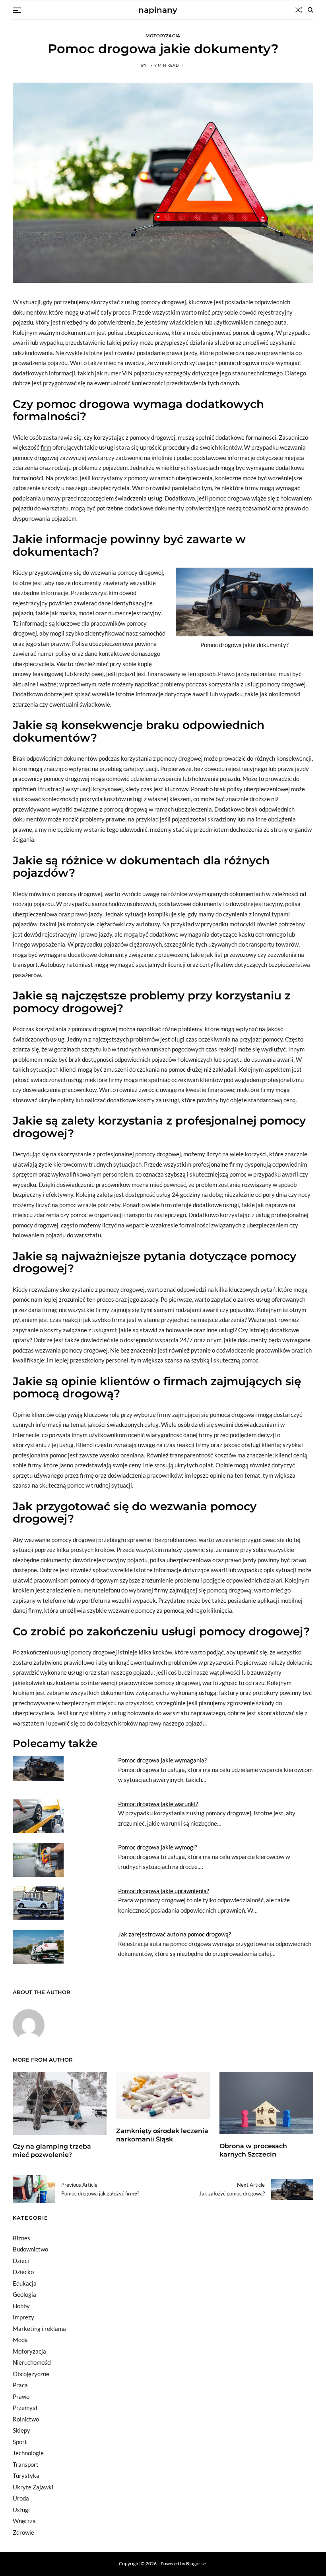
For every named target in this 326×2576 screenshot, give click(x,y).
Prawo (21, 2396)
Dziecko (23, 2272)
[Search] (310, 10)
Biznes (21, 2238)
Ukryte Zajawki (33, 2487)
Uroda (21, 2498)
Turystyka (26, 2476)
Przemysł (25, 2408)
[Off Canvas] (17, 10)
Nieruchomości (32, 2362)
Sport (20, 2442)
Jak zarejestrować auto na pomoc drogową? (175, 1934)
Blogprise (196, 2563)
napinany (158, 10)
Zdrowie (23, 2532)
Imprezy (23, 2317)
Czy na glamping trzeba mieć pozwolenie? (52, 2151)
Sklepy (21, 2430)
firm (46, 447)
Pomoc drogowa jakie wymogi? (158, 1847)
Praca (20, 2385)
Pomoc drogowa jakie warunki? (158, 1804)
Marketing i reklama (39, 2329)
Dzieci (21, 2261)
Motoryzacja (163, 35)
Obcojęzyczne (31, 2374)
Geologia (24, 2294)
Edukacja (25, 2283)
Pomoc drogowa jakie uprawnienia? (164, 1891)
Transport (26, 2464)
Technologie (28, 2453)
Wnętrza (24, 2521)
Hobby (21, 2306)
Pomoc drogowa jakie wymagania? (162, 1760)
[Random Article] (299, 10)
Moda (20, 2340)
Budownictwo (30, 2249)
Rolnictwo (26, 2419)
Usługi (21, 2510)
